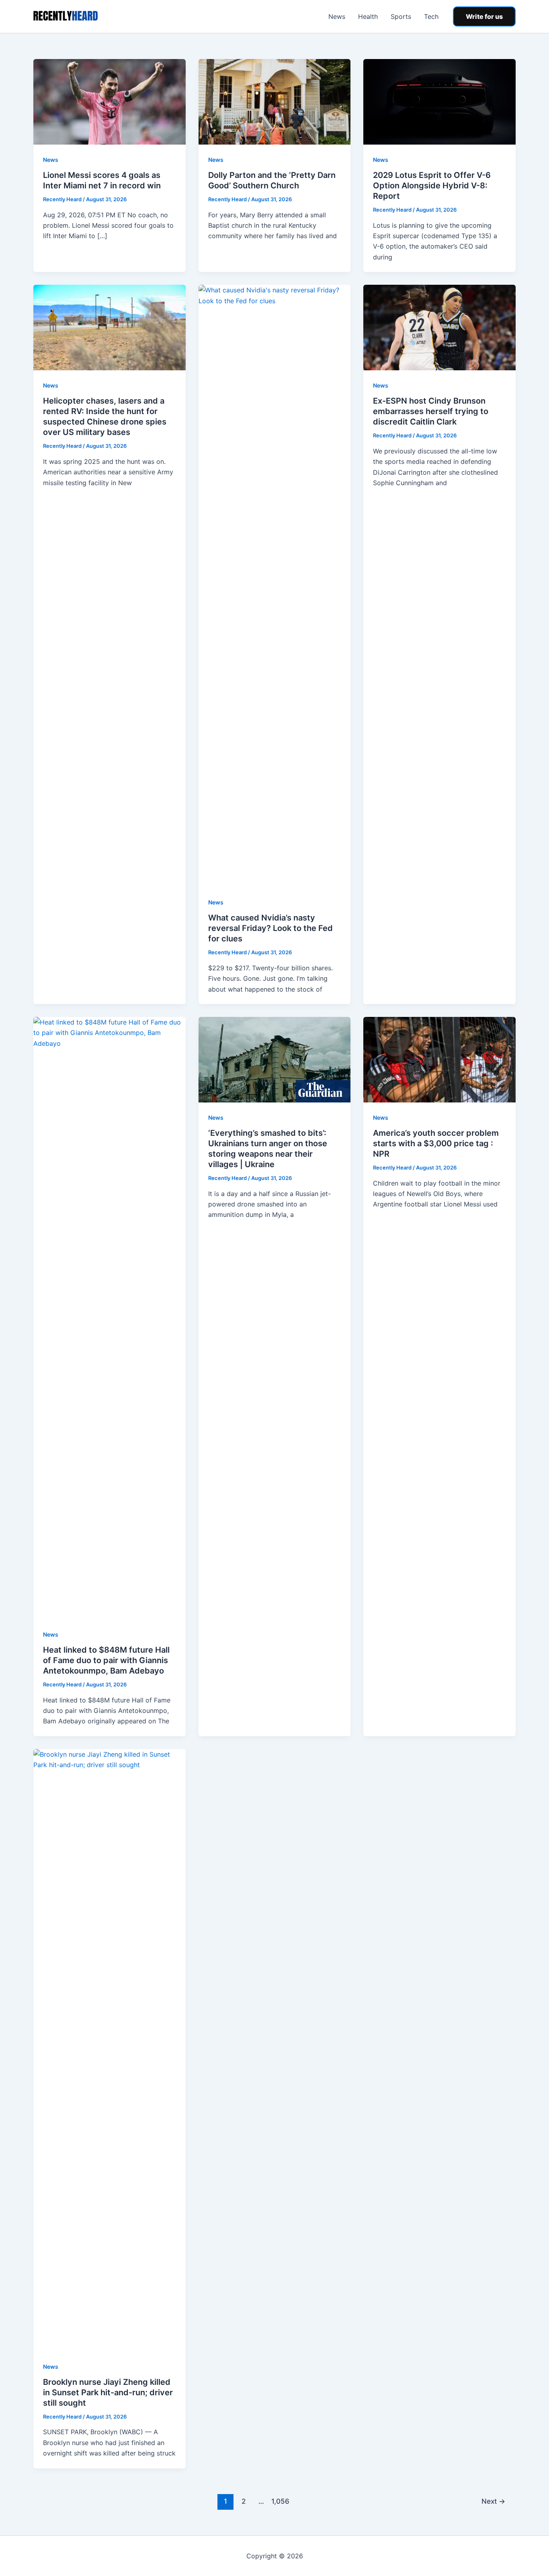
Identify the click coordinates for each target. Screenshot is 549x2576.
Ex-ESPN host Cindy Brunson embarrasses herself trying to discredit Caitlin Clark (431, 411)
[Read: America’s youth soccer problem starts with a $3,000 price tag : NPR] (439, 1059)
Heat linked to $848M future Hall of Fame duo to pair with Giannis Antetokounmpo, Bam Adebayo (106, 1660)
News (337, 16)
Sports (401, 16)
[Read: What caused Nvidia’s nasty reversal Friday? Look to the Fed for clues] (275, 586)
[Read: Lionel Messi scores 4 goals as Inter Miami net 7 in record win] (110, 101)
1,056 (279, 2501)
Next (493, 2501)
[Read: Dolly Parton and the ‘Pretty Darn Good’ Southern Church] (275, 101)
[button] (484, 16)
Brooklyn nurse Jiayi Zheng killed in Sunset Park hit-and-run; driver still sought (108, 2392)
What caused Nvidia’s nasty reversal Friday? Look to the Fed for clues (270, 928)
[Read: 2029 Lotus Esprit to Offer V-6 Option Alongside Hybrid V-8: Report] (439, 101)
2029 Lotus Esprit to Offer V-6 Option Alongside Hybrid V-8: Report (432, 186)
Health (368, 16)
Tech (431, 16)
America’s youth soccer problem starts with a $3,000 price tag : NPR (436, 1143)
